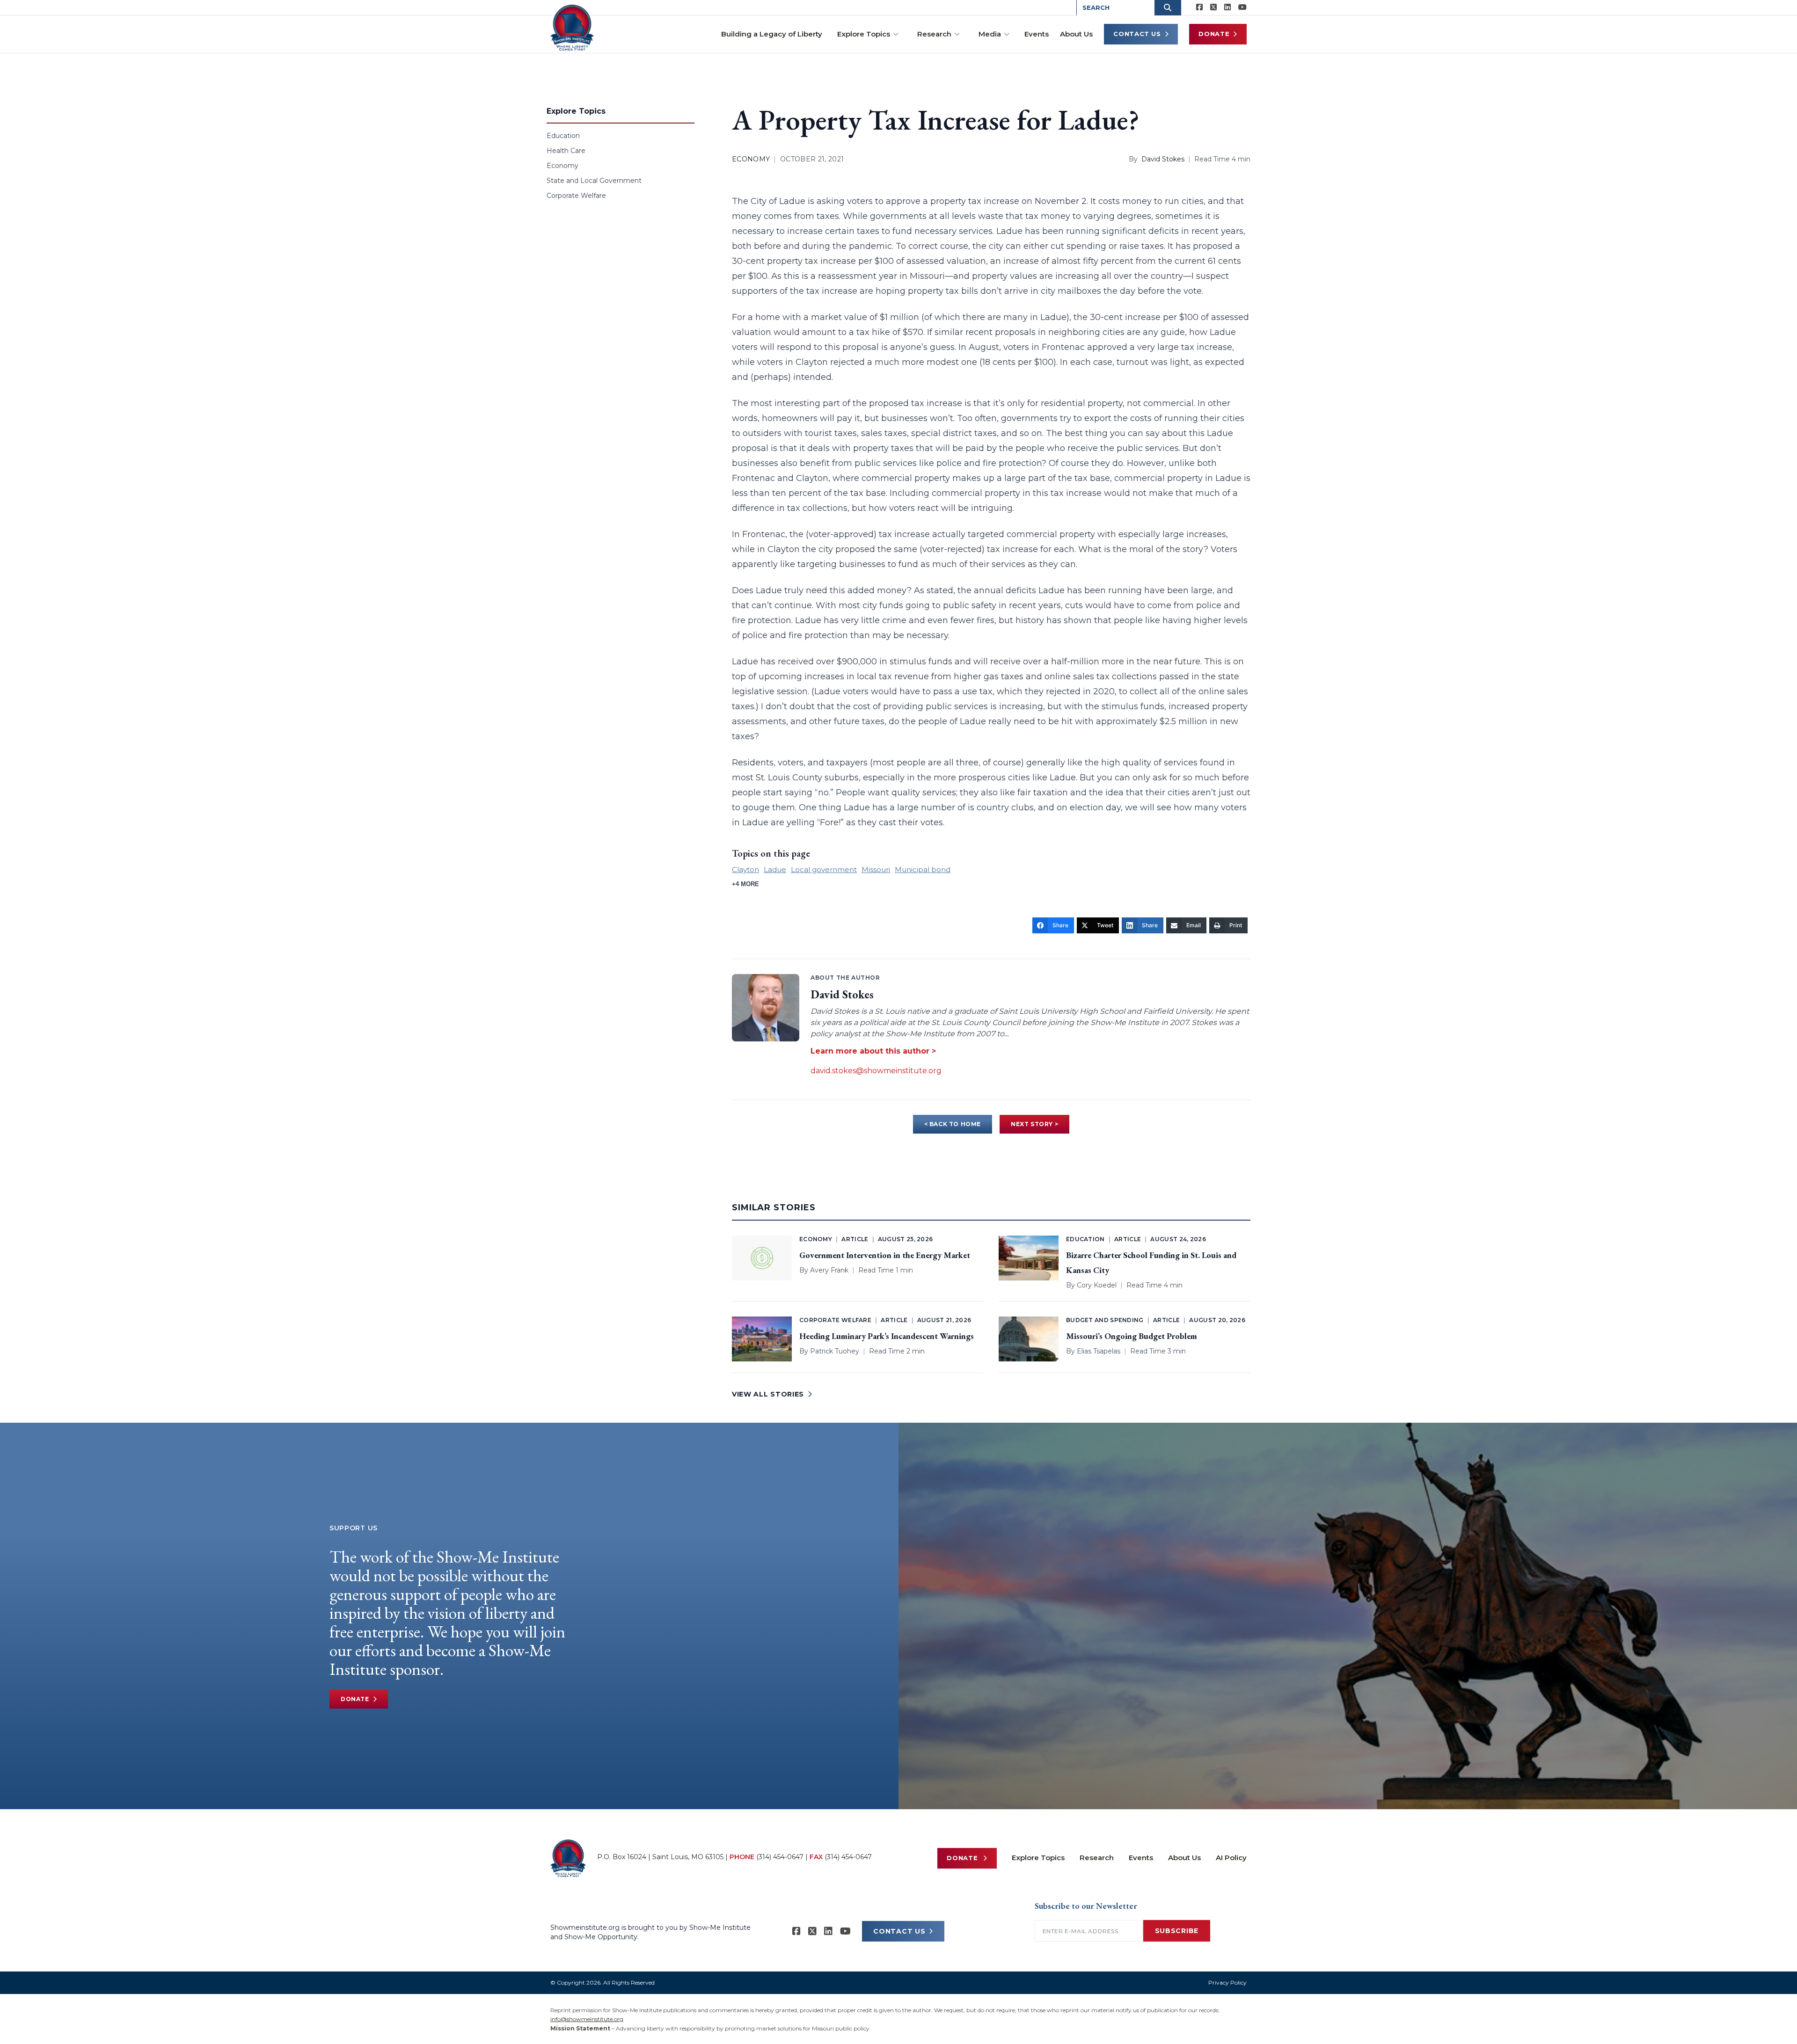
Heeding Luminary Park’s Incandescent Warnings (887, 1336)
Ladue (775, 869)
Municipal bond (923, 869)
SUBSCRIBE (1177, 1931)
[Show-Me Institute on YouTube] (1242, 7)
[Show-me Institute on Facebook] (1199, 7)
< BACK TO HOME (953, 1124)
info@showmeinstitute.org (587, 2019)
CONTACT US (899, 1931)
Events (1037, 34)
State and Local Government (594, 181)
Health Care (566, 151)
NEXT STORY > (1034, 1124)
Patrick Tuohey (835, 1351)
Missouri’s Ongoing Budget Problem (1132, 1336)
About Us (1076, 34)
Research (934, 34)
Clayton (745, 869)
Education (563, 136)
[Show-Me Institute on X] (1213, 7)
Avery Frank (829, 1270)
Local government (824, 869)
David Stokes (1163, 159)
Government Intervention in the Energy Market (885, 1255)
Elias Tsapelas (1099, 1351)
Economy (562, 166)
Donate (1214, 34)
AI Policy (1231, 1858)
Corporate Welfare (576, 196)
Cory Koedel (1097, 1285)
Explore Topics (864, 34)
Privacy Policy (1227, 1982)
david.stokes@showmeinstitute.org (876, 1071)
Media (990, 34)
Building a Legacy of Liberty (772, 34)
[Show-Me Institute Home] (572, 28)
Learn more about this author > (873, 1051)
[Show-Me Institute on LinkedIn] (1227, 7)
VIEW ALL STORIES (768, 1394)
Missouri (876, 869)
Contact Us (1137, 34)
